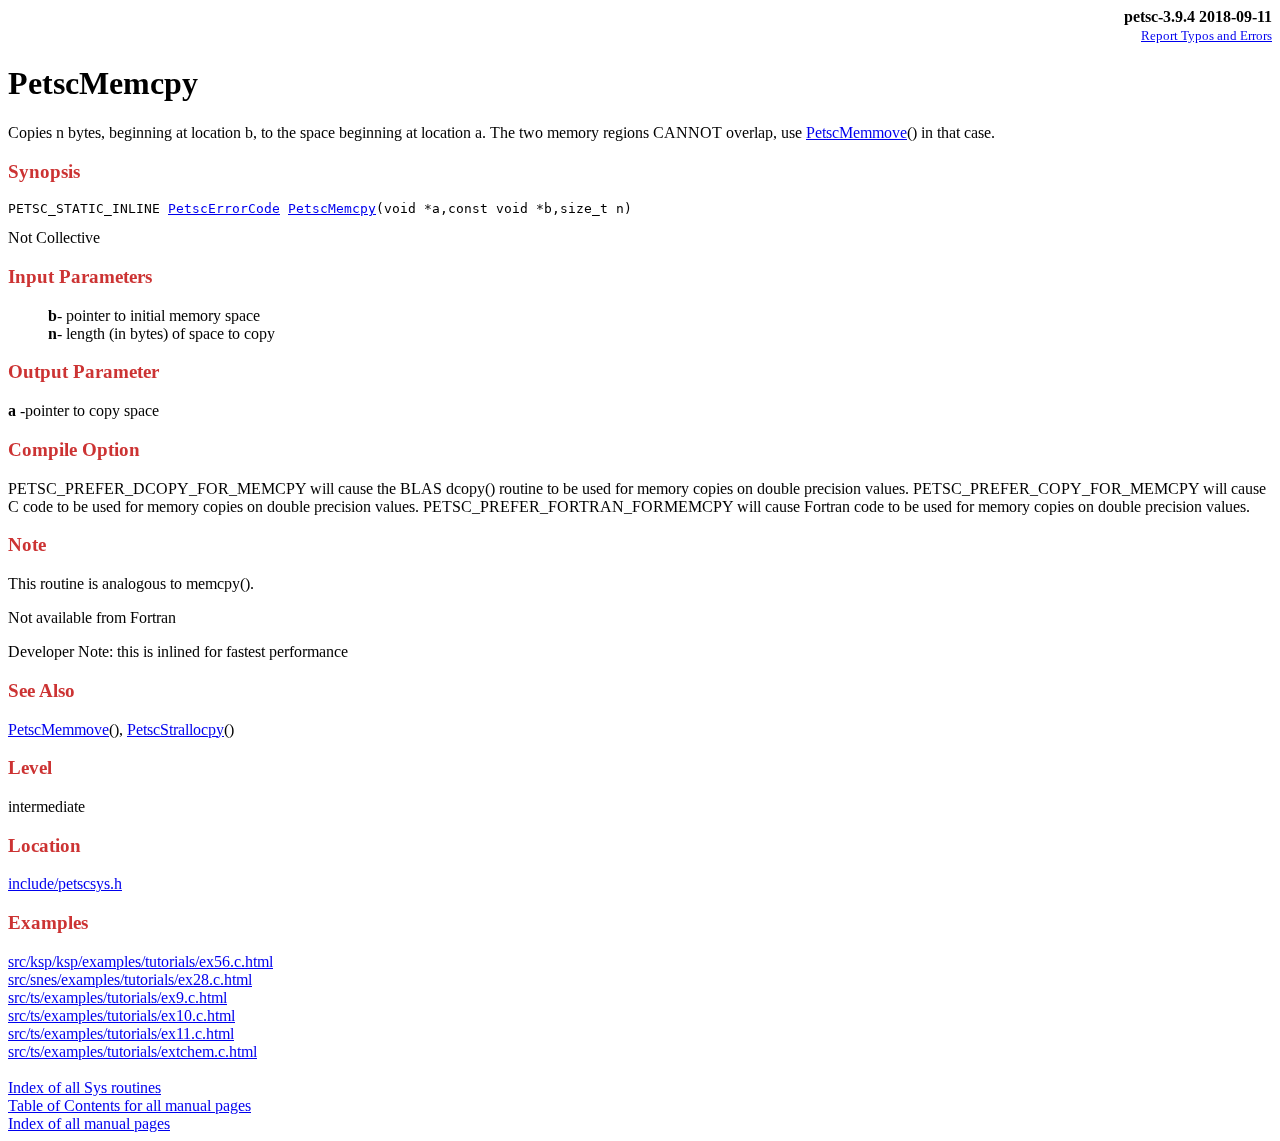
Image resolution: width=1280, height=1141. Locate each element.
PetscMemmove (856, 132)
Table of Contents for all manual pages (129, 1105)
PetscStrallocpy (175, 729)
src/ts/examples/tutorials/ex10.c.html (121, 1015)
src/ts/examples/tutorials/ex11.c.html (121, 1033)
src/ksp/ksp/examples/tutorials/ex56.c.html (140, 961)
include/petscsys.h (65, 883)
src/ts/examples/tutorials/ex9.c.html (117, 997)
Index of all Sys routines (84, 1087)
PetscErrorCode (224, 208)
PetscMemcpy (332, 208)
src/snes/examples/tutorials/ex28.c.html (130, 979)
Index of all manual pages (89, 1123)
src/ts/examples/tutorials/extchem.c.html (132, 1051)
